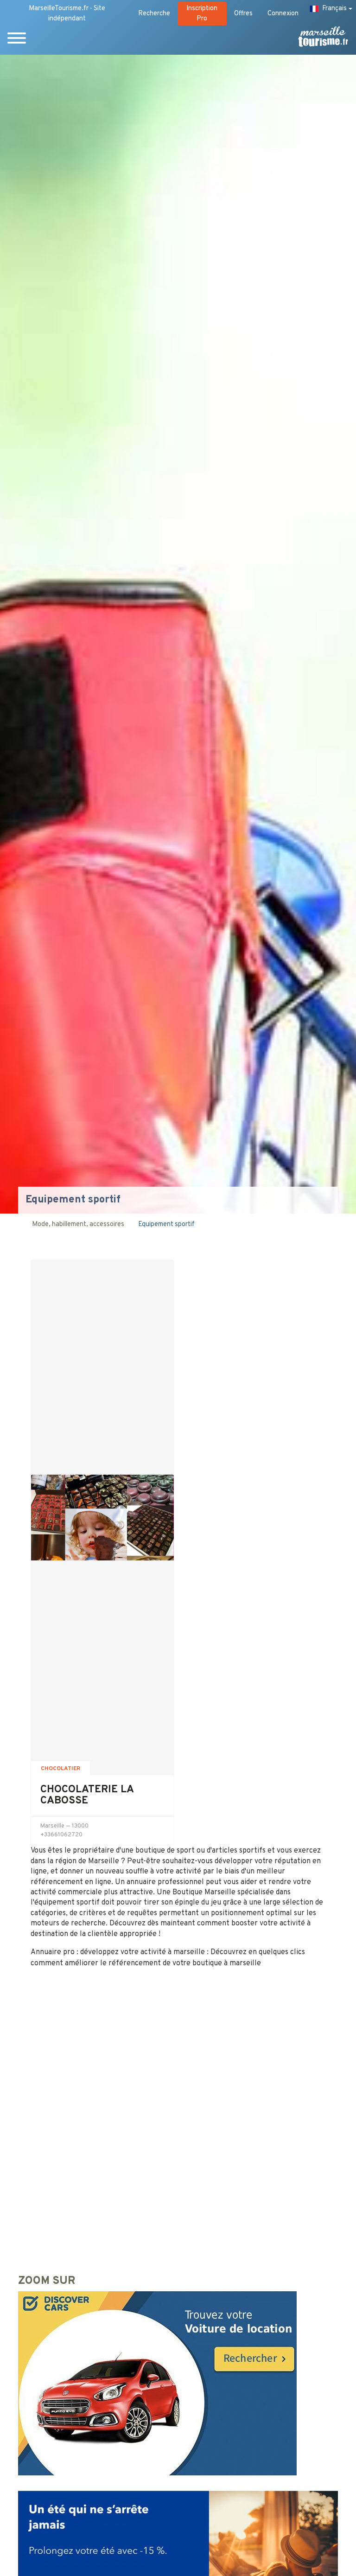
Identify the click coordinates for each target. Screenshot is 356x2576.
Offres (243, 14)
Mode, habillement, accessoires (78, 1224)
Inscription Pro (202, 14)
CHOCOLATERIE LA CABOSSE (87, 1795)
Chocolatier (60, 1769)
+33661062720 (61, 1835)
